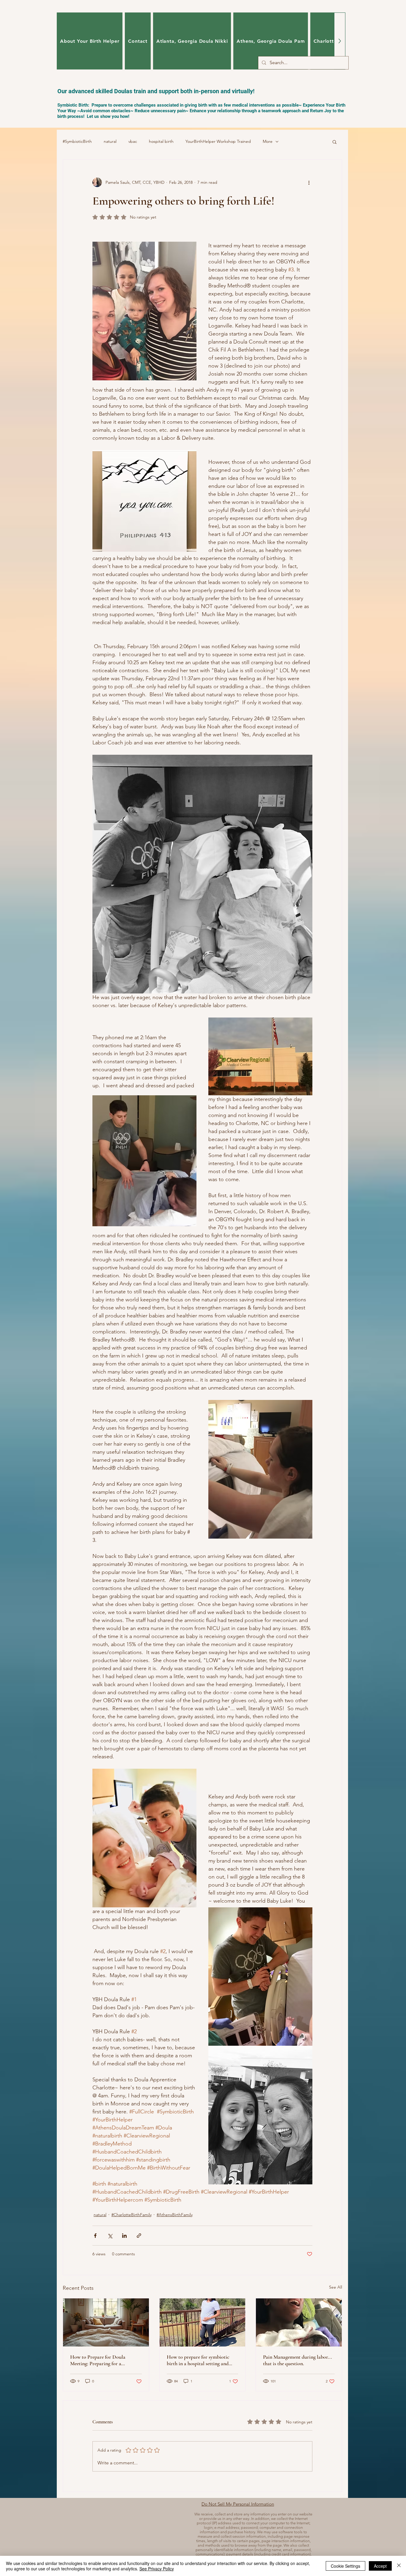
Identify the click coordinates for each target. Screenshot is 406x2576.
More (268, 141)
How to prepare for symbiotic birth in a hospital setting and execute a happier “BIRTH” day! (200, 2360)
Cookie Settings (346, 2566)
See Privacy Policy (157, 2569)
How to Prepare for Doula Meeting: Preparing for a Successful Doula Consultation (102, 2360)
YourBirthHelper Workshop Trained (218, 141)
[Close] (399, 2566)
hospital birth (161, 141)
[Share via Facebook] (95, 2236)
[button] (335, 142)
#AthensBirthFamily (175, 2215)
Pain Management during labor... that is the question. (298, 2360)
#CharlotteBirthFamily (132, 2215)
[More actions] (309, 182)
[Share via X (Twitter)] (110, 2236)
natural (110, 141)
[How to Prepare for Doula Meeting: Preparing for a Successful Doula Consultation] (106, 2322)
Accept (380, 2566)
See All (336, 2287)
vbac (133, 141)
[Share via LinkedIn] (124, 2236)
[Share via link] (139, 2236)
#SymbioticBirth (77, 141)
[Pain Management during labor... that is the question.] (299, 2322)
